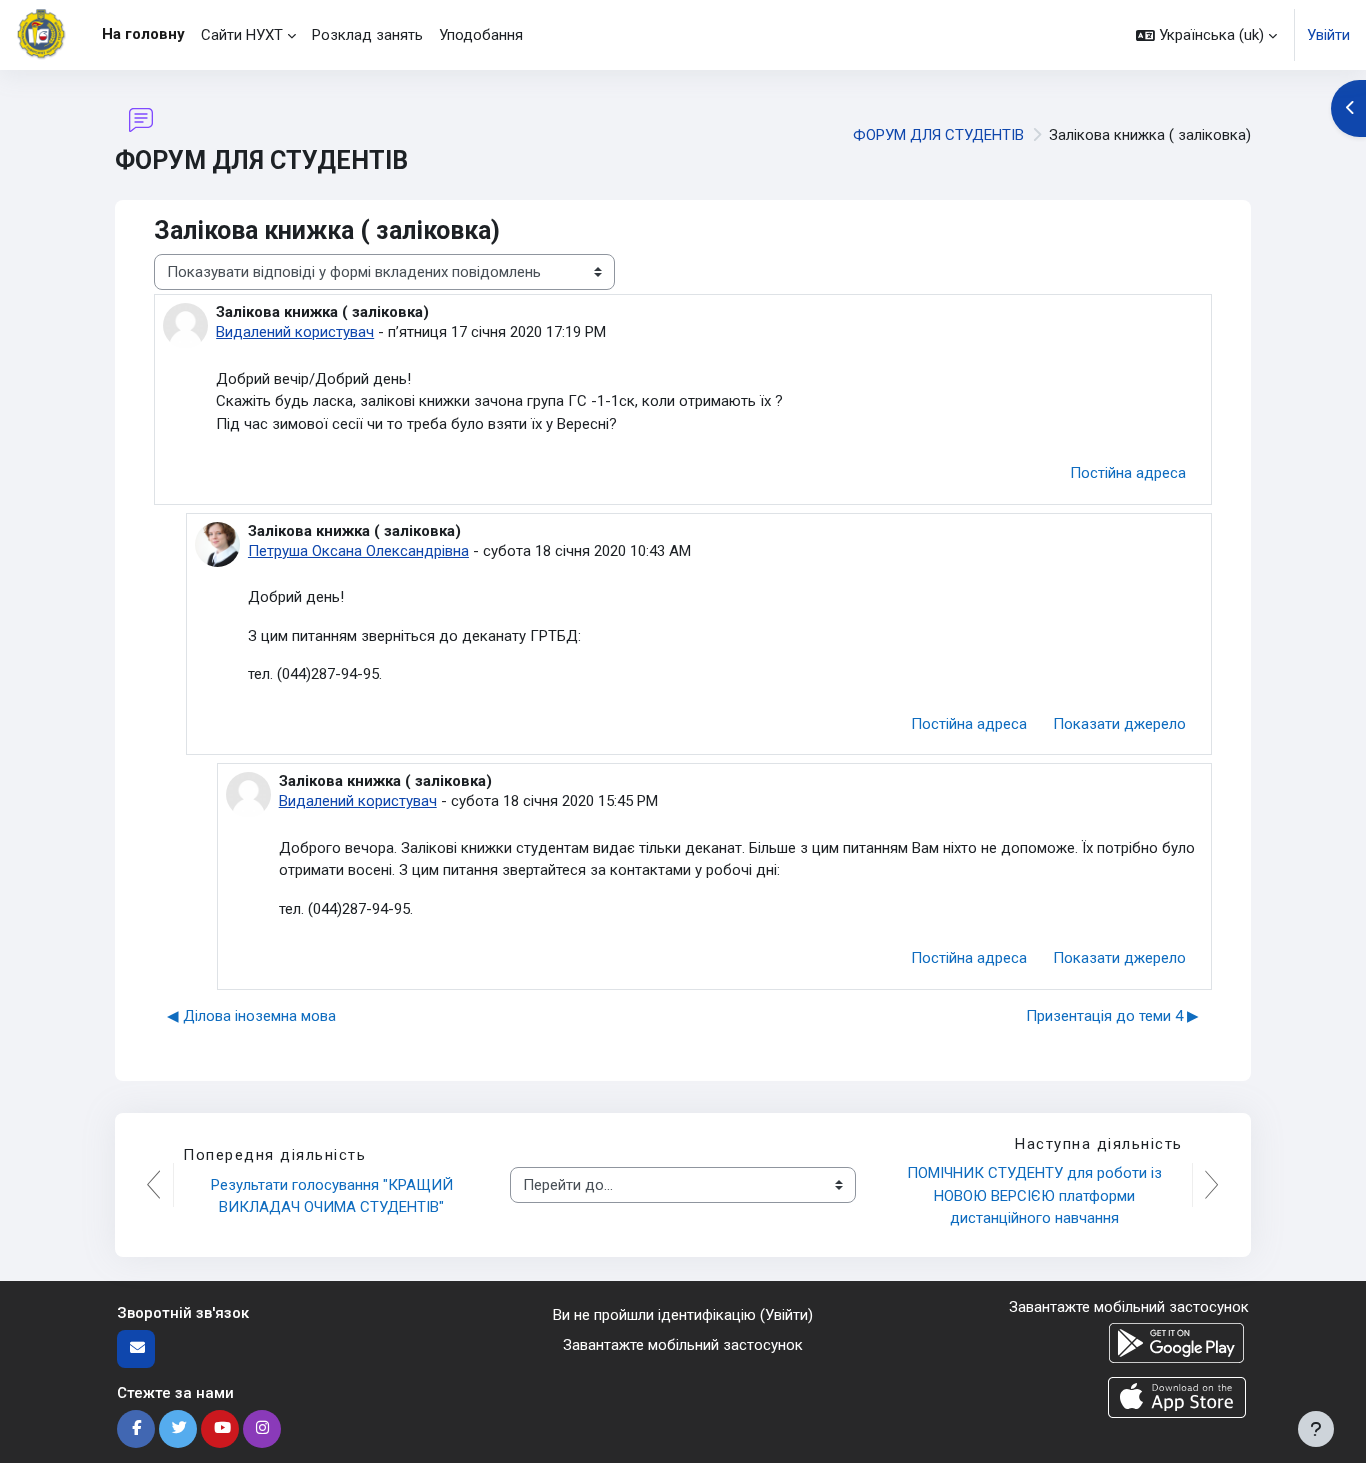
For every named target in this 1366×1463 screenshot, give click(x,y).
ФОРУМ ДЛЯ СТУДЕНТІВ (938, 135)
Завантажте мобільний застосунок (683, 1345)
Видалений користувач (295, 332)
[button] (1206, 35)
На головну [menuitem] (143, 34)
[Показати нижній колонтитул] (1316, 1429)
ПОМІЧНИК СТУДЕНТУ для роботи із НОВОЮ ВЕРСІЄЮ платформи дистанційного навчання (1036, 1195)
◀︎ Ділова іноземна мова (251, 1016)
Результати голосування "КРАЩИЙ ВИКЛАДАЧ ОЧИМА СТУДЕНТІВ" (334, 1196)
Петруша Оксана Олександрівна (358, 551)
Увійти (1328, 35)
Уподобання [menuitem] (481, 35)
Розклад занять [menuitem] (367, 35)
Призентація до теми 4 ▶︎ (1112, 1016)
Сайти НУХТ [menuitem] (242, 35)
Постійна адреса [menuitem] (1128, 473)
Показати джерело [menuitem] (1119, 724)
